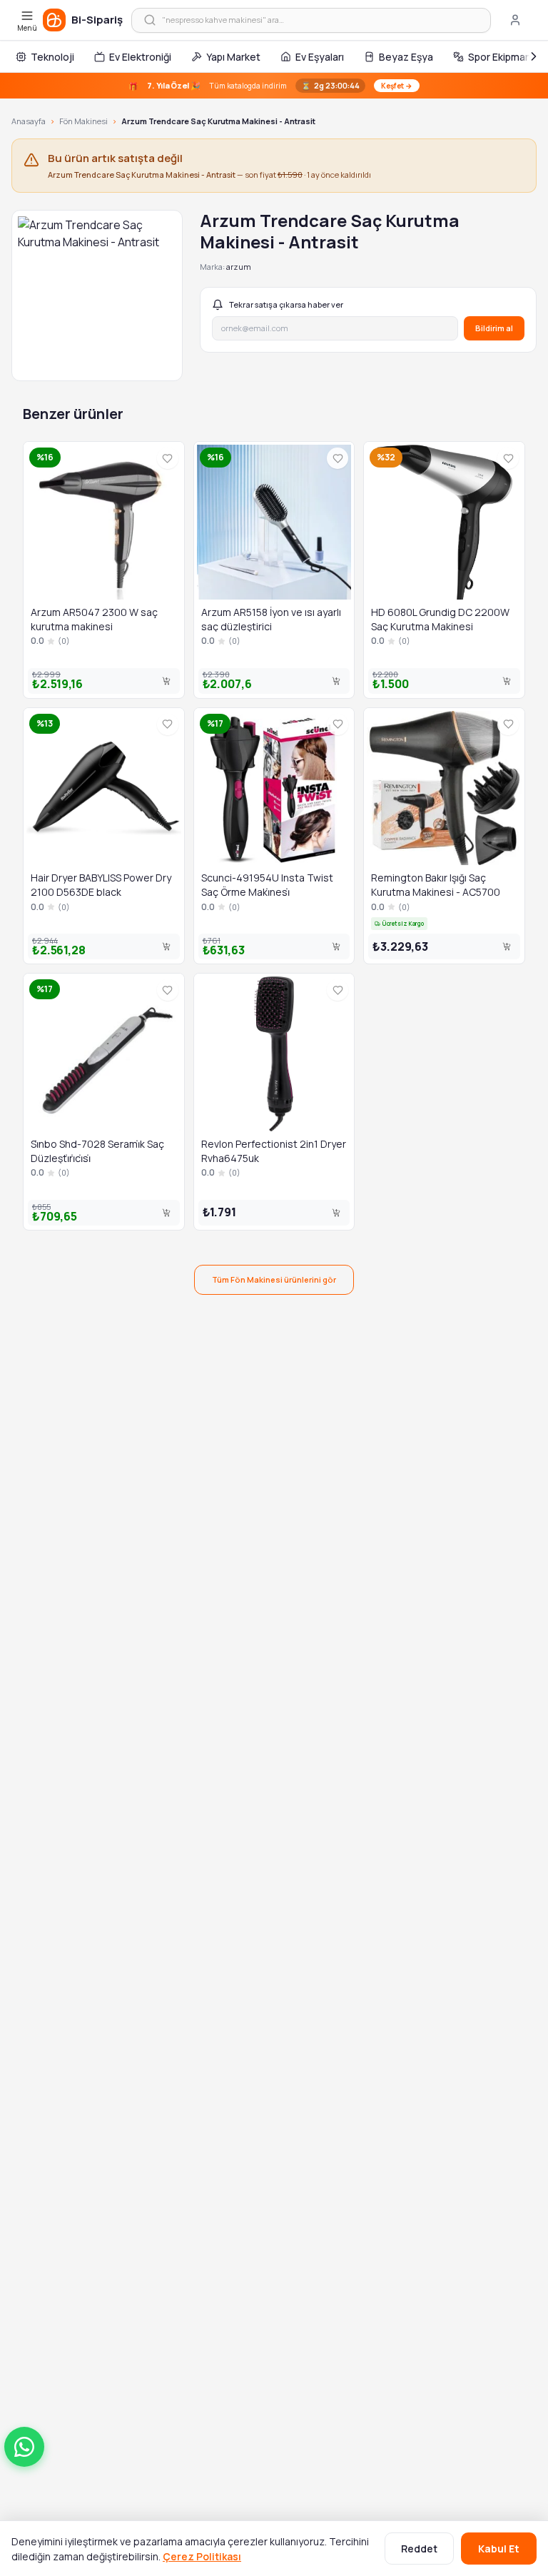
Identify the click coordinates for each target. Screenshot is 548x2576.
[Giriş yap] (515, 20)
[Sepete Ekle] (166, 681)
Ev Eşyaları (320, 57)
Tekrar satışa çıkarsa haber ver (286, 304)
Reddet (419, 2549)
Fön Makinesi (83, 121)
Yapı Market (233, 57)
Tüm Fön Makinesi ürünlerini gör (274, 1279)
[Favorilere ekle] (168, 458)
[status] (274, 86)
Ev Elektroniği (140, 57)
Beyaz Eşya (406, 57)
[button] (24, 2447)
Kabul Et (499, 2549)
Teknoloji (52, 57)
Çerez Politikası (202, 2556)
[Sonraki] (534, 56)
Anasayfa (29, 121)
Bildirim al (494, 328)
